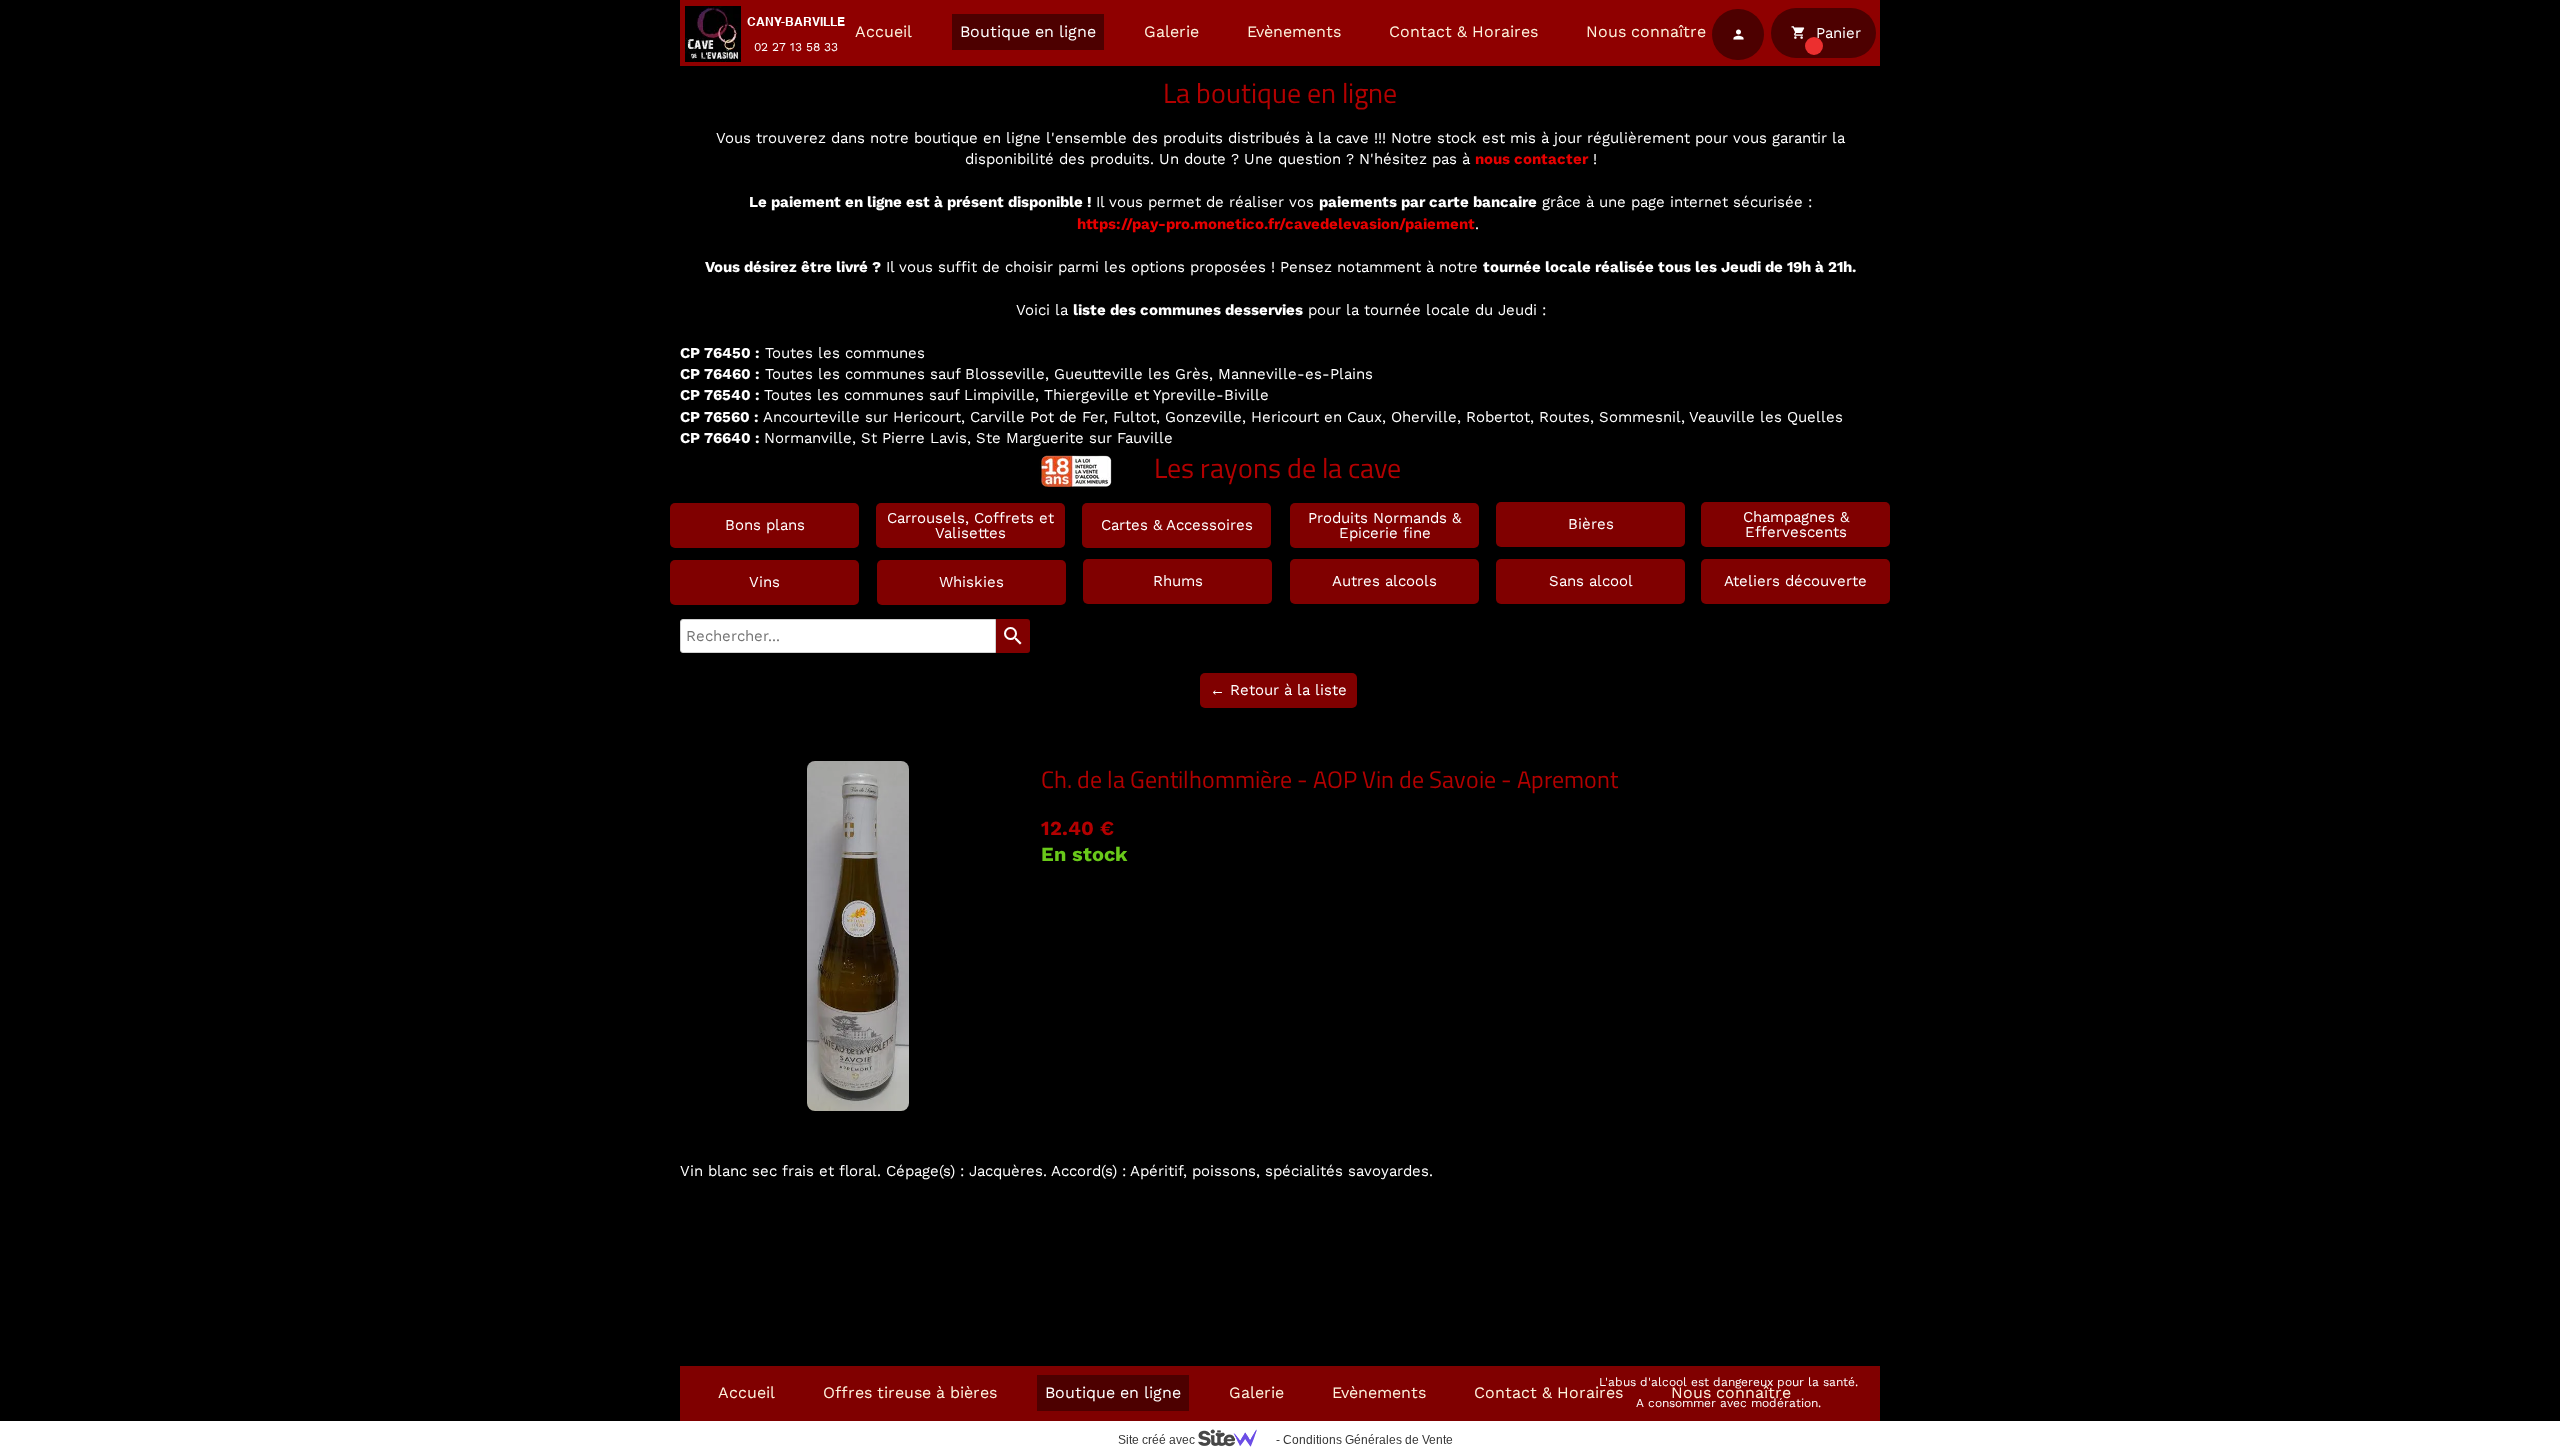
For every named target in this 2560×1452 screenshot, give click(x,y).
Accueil (883, 31)
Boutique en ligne (1028, 31)
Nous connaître (1646, 31)
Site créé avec (1158, 1440)
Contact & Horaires (1463, 31)
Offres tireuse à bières (910, 1392)
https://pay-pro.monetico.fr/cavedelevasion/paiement (1276, 224)
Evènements (1294, 31)
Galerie (1171, 31)
